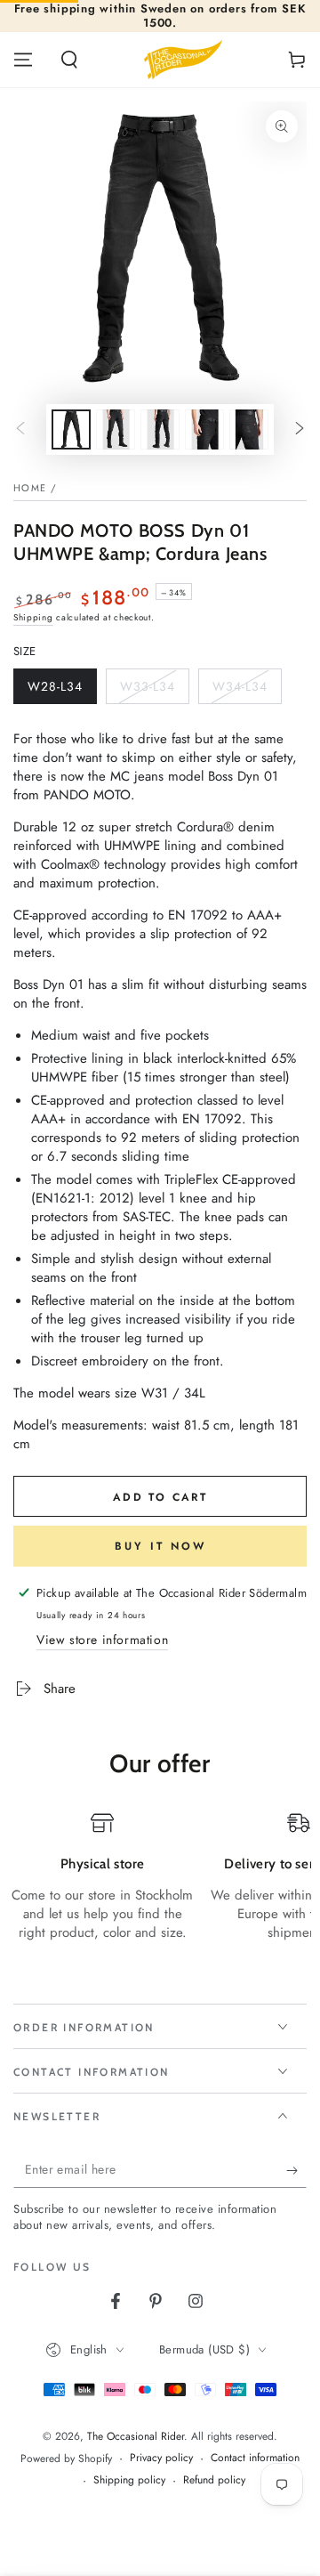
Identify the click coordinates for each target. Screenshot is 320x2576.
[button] (69, 60)
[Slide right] (300, 430)
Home (30, 488)
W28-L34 (61, 691)
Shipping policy (129, 2480)
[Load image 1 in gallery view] (71, 429)
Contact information (255, 2458)
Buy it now (160, 1546)
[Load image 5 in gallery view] (249, 429)
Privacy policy (161, 2458)
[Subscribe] (296, 2170)
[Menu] (23, 60)
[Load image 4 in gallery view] (204, 429)
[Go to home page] (183, 60)
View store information (102, 1640)
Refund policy (214, 2480)
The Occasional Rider (136, 2436)
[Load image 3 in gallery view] (160, 429)
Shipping (33, 617)
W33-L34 (153, 691)
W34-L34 (246, 691)
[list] (160, 1896)
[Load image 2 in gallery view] (116, 429)
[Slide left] (20, 430)
